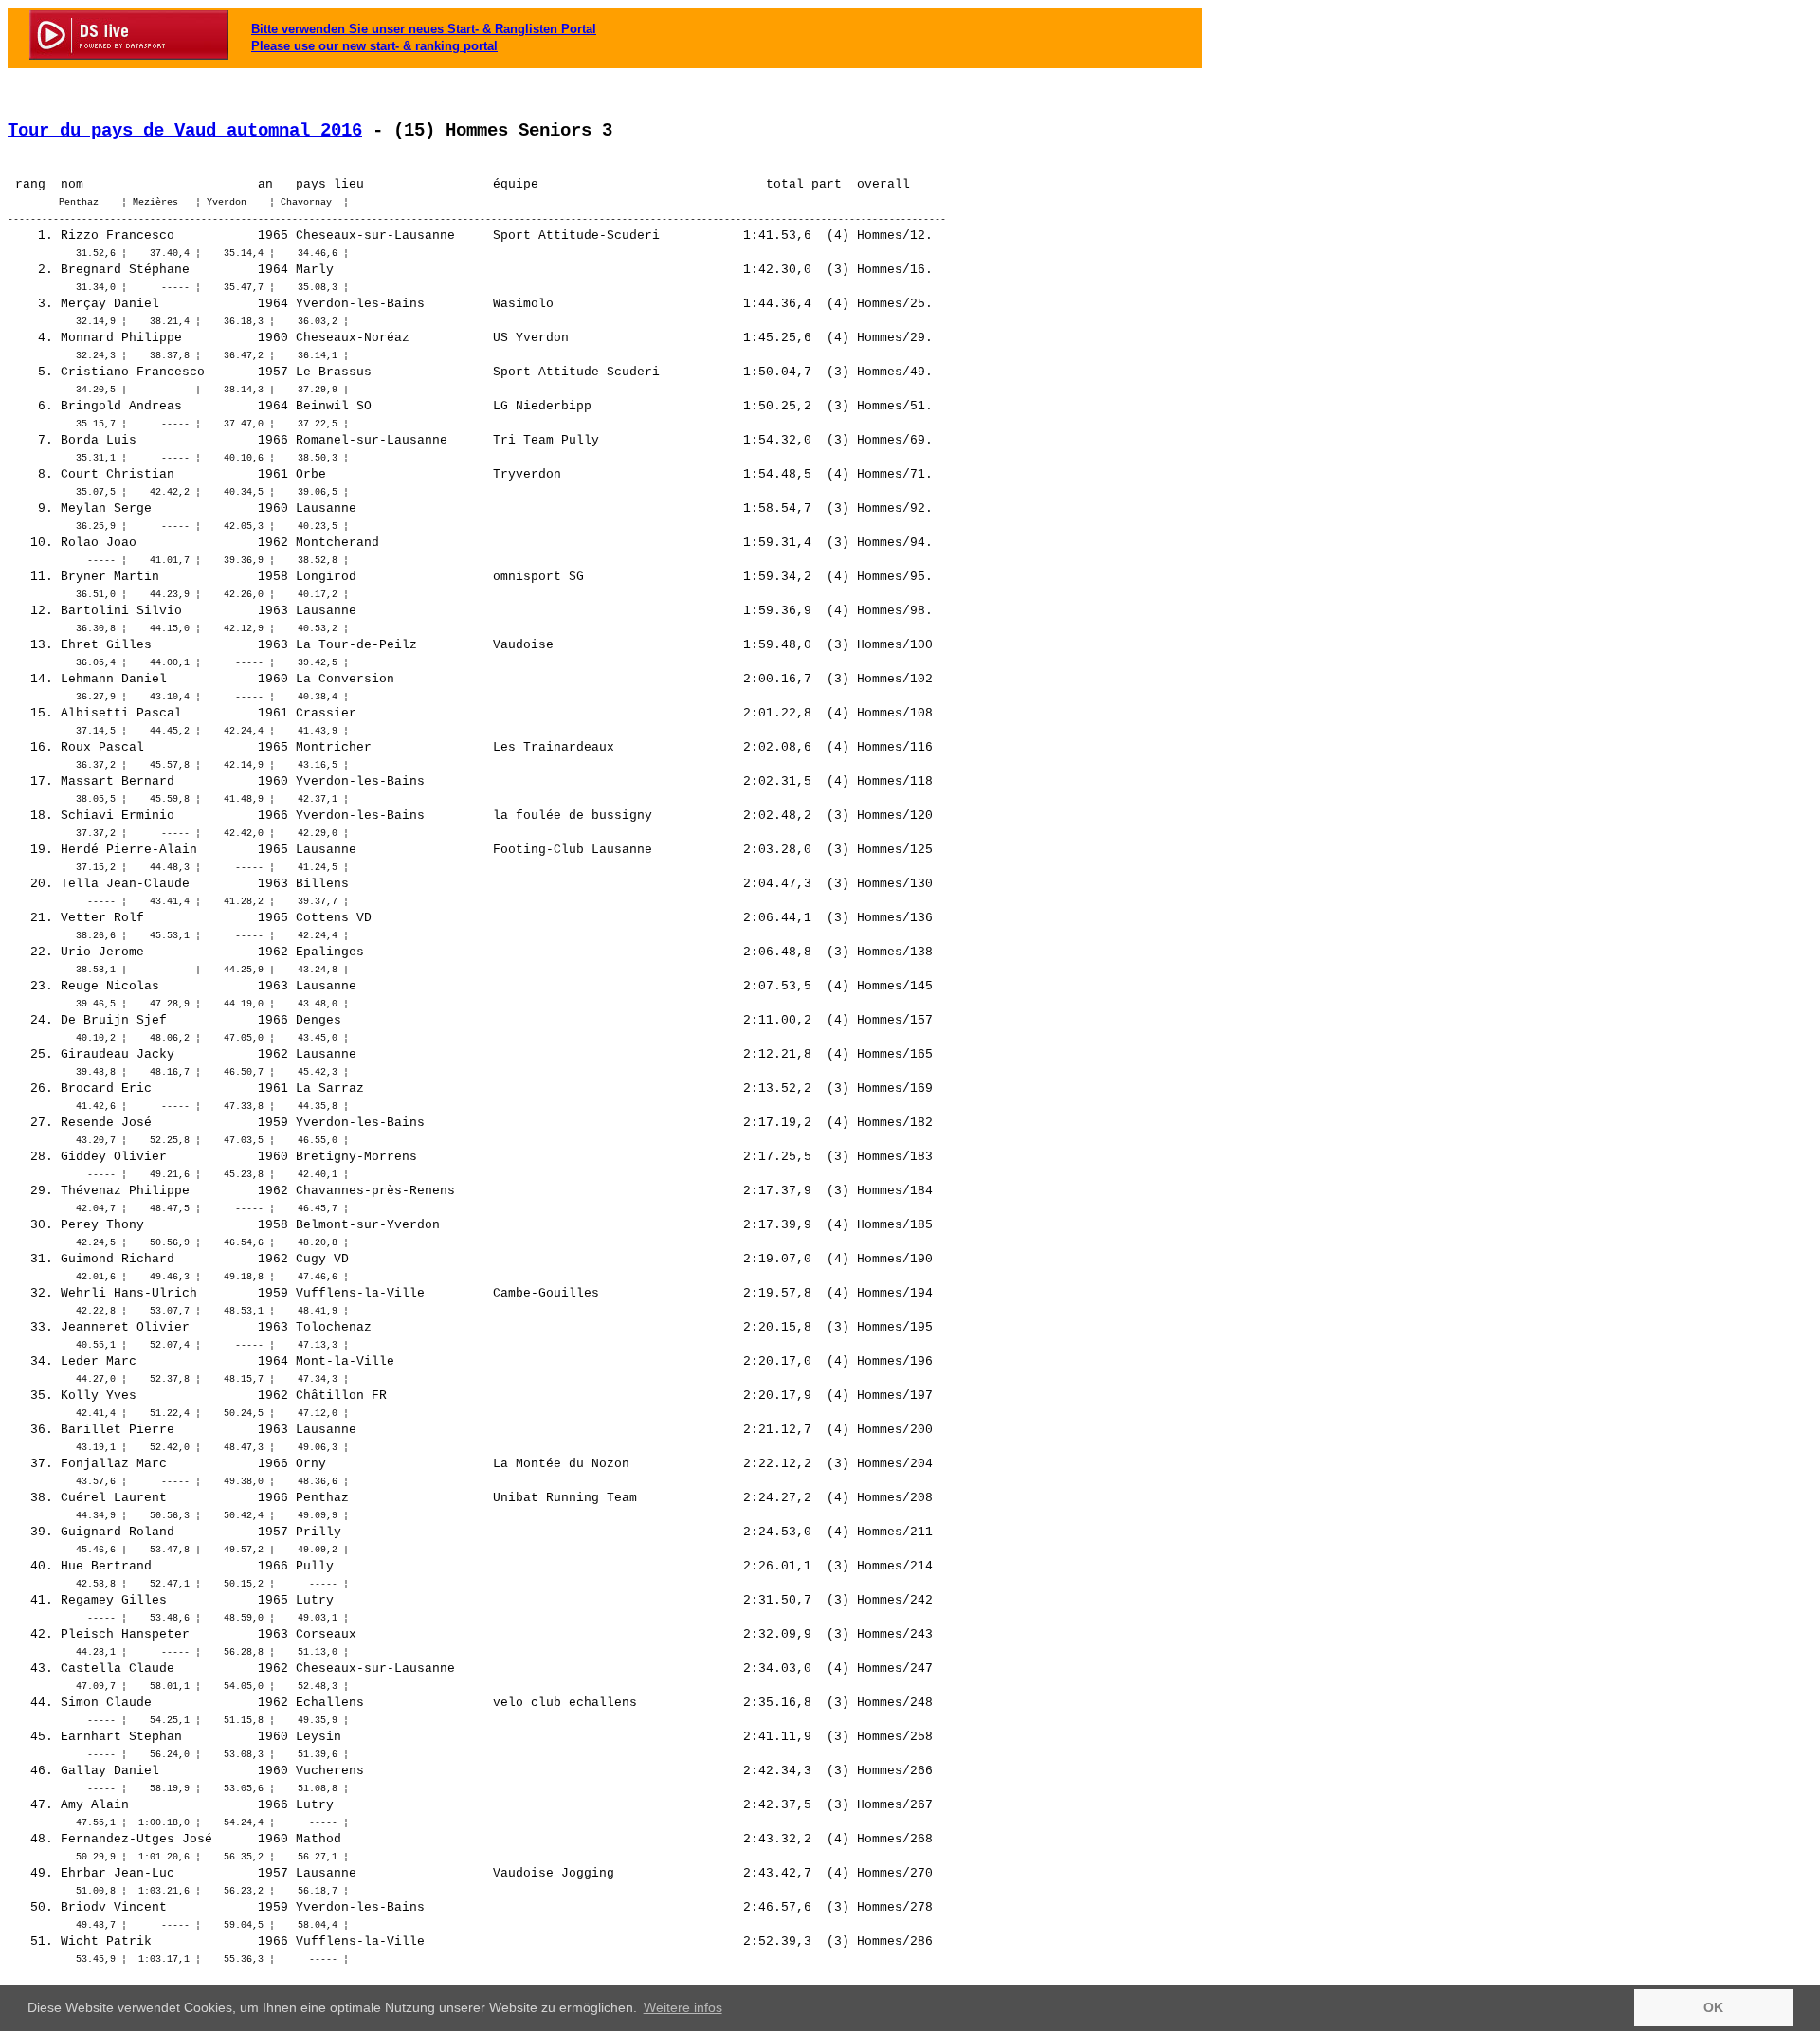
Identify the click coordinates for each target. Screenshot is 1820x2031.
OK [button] (1713, 2007)
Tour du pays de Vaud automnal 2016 (185, 131)
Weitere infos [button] (683, 2007)
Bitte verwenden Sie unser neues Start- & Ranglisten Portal (424, 29)
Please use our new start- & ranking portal (374, 46)
